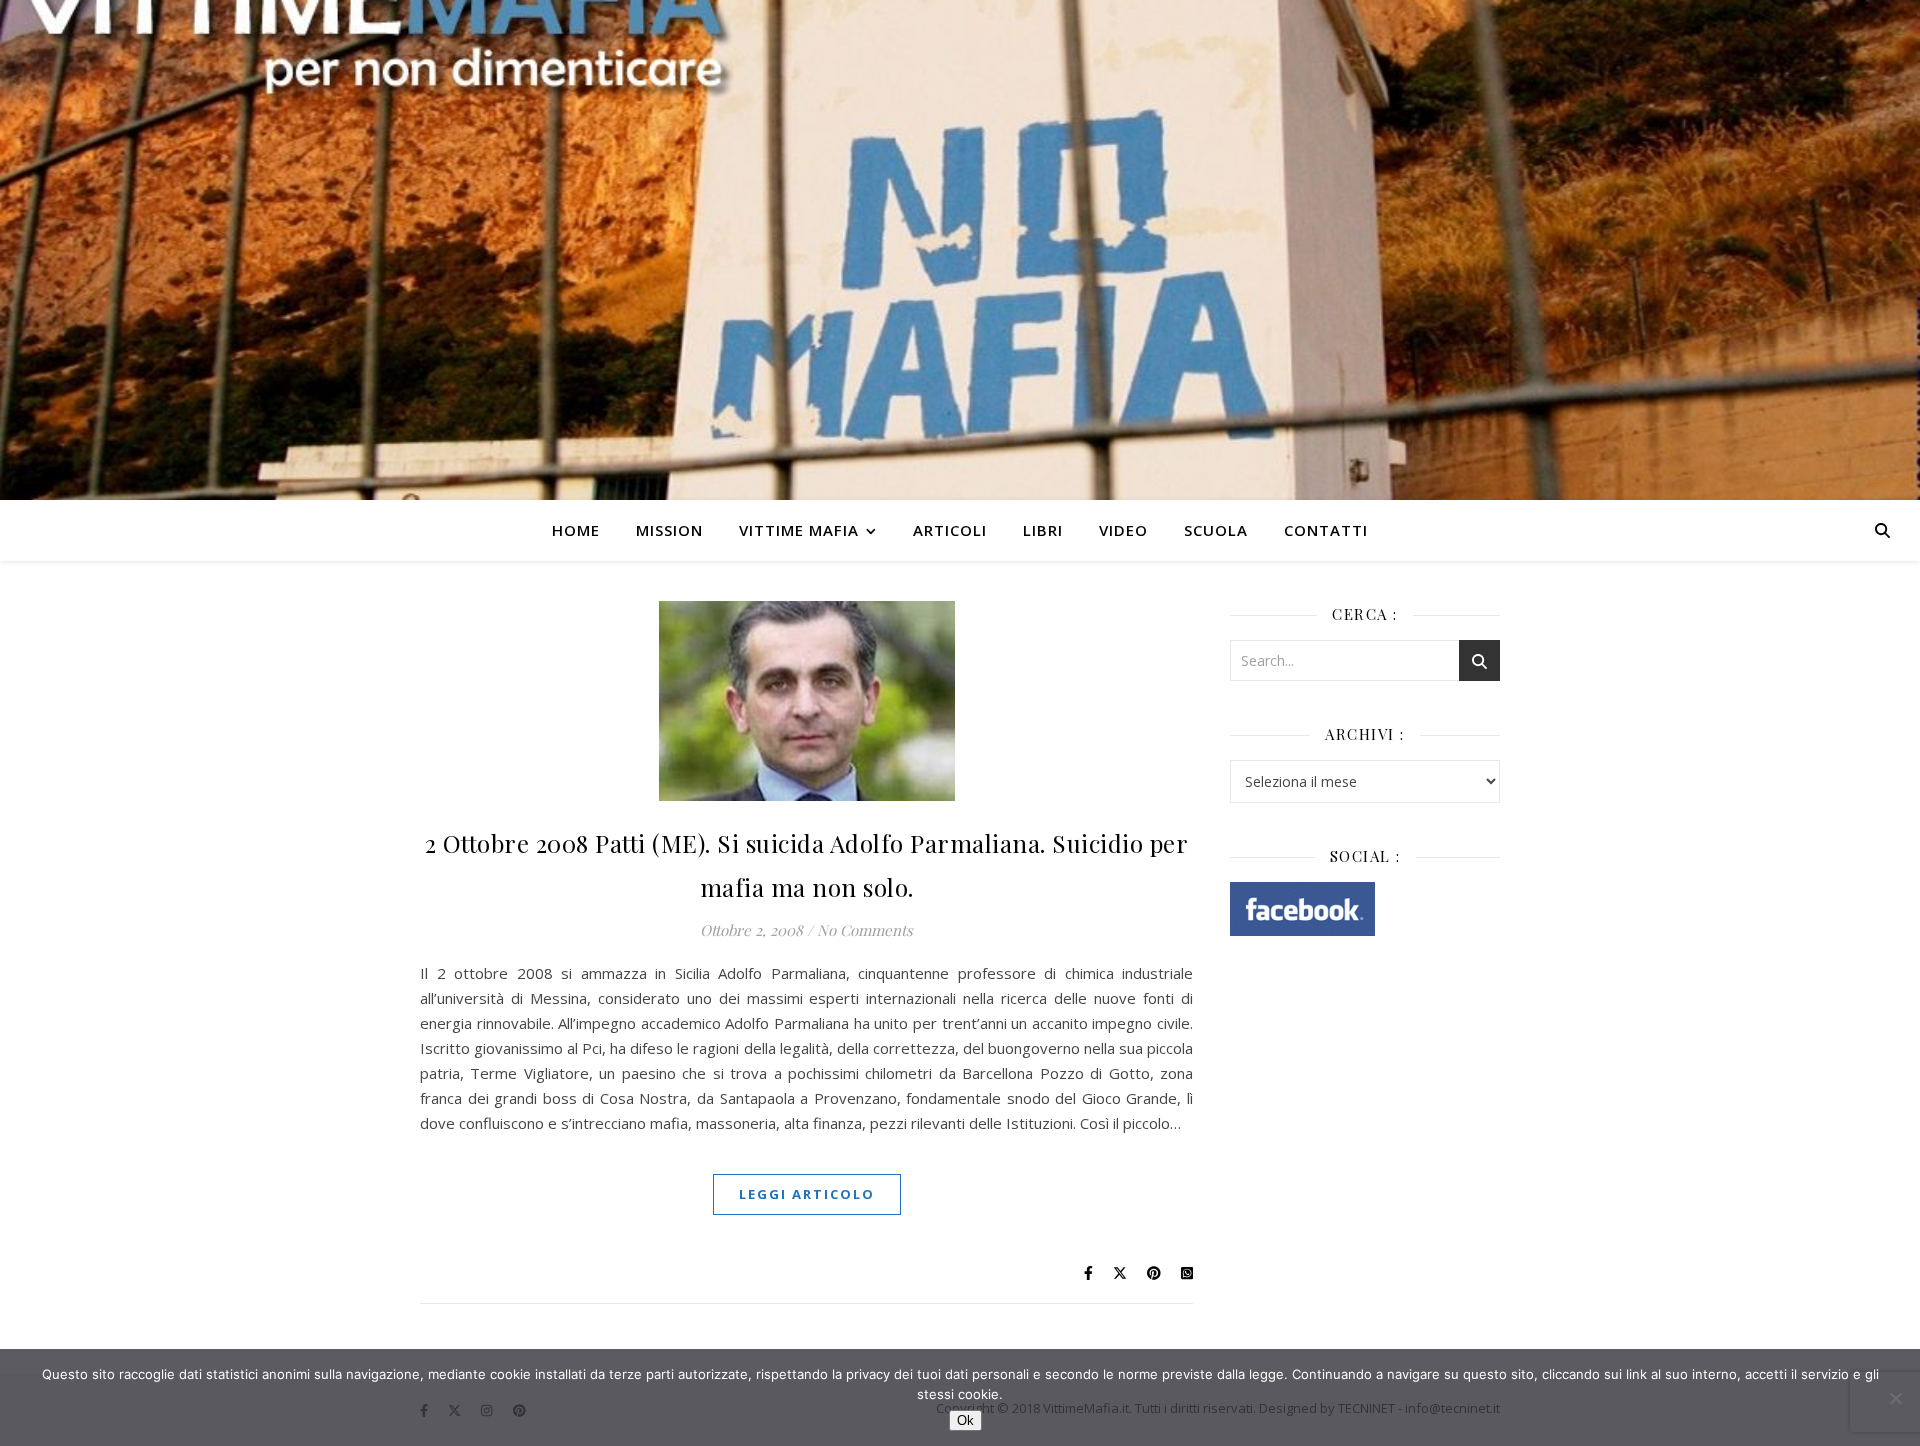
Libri (1043, 530)
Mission (669, 530)
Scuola (1216, 530)
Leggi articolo (807, 1194)
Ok (965, 1420)
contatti (1326, 530)
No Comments (865, 930)
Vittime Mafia (799, 530)
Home (576, 530)
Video (1123, 530)
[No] (1895, 1398)
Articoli (950, 530)
